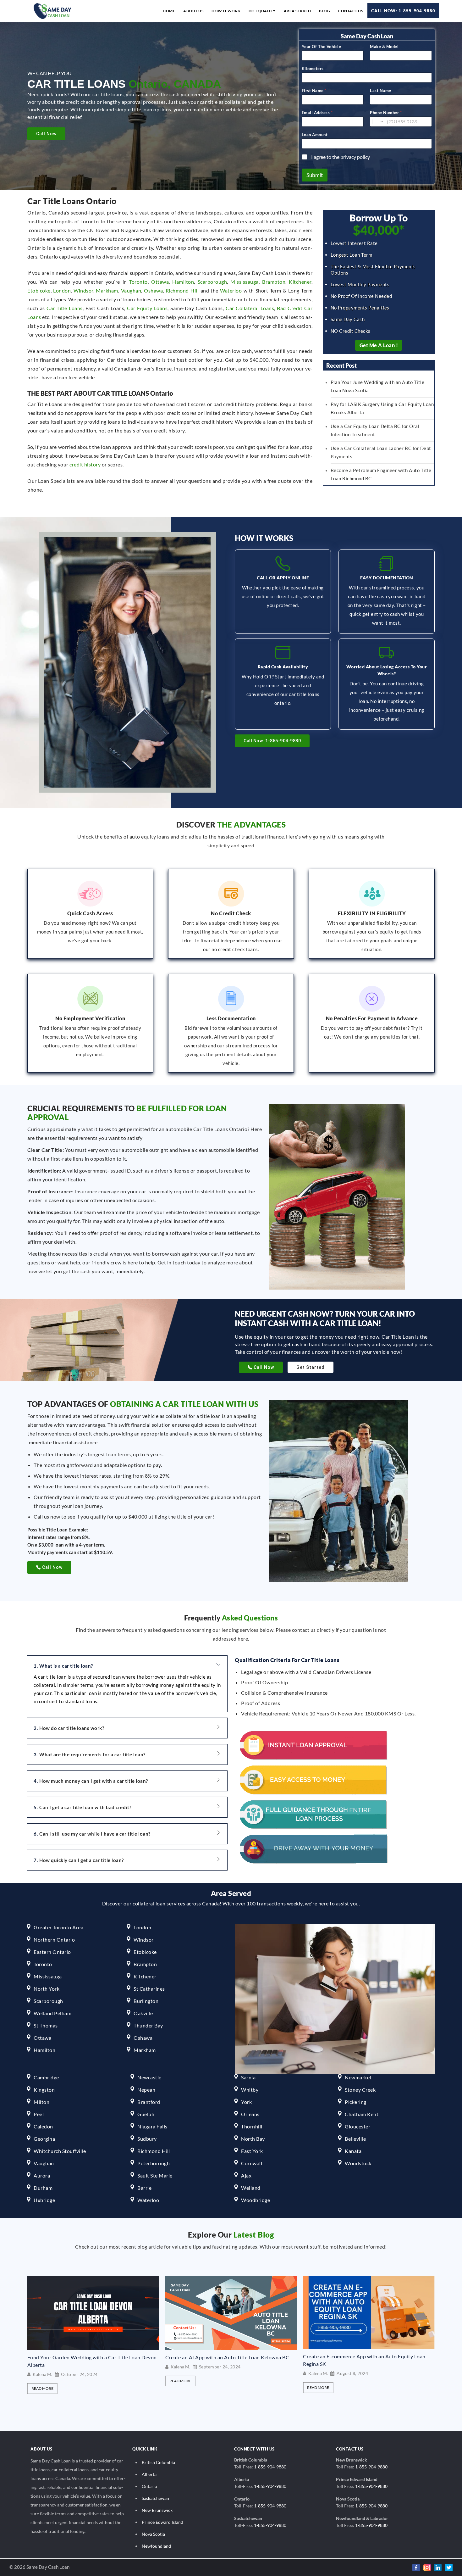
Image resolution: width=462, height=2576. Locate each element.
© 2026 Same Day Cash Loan (39, 2567)
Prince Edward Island (162, 2522)
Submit (315, 175)
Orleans (250, 2114)
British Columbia (158, 2462)
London (62, 290)
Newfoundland (156, 2546)
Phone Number (386, 113)
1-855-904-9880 (270, 2467)
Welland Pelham (52, 2013)
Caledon (43, 2126)
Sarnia (248, 2077)
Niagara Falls (152, 2126)
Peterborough (154, 2163)
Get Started (311, 1367)
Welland (251, 2188)
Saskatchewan (155, 2498)
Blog (324, 11)
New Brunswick (157, 2510)
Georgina (44, 2139)
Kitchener (300, 282)
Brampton (274, 282)
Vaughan (131, 290)
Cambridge (46, 2077)
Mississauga (245, 282)
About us (193, 11)
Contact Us (351, 11)
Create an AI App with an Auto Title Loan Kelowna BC (89, 2357)
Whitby (250, 2090)
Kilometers (313, 69)
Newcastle (149, 2077)
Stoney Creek (360, 2090)
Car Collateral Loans (250, 308)
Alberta (149, 2474)
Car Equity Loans (147, 308)
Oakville (143, 2013)
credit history (85, 464)
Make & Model (384, 47)
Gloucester (357, 2126)
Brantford (149, 2102)
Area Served (297, 11)
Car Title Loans (65, 308)
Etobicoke (39, 290)
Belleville (355, 2139)
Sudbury (147, 2139)
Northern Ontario (54, 1940)
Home (169, 11)
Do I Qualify (262, 11)
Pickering (356, 2102)
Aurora (42, 2175)
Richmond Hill (182, 290)
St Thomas (46, 2025)
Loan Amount (315, 135)
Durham (43, 2188)
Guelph (146, 2114)
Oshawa (153, 290)
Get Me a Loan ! (379, 345)
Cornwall (252, 2163)
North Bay (253, 2139)
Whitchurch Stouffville (60, 2151)
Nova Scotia (153, 2534)
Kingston (44, 2090)
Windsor (83, 290)
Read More (42, 2381)
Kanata (353, 2151)
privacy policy (355, 157)
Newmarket (358, 2077)
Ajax (246, 2175)
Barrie (144, 2188)
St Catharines (149, 1989)
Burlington (146, 2001)
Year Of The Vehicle (322, 47)
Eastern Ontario (52, 1952)
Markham (107, 290)
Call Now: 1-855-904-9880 (403, 11)
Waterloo (231, 290)
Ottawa (160, 282)
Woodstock (358, 2163)
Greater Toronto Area (58, 1927)
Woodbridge (256, 2200)
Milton (41, 2102)
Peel (39, 2114)
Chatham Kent (362, 2114)
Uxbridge (44, 2200)
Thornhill (252, 2126)
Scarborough (212, 282)
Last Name (381, 91)
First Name (314, 91)
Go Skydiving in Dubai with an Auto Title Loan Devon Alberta (364, 2361)
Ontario (149, 2486)
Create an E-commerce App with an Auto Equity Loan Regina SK (227, 2360)
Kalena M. (42, 2367)
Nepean (146, 2090)
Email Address (317, 113)
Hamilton (183, 282)
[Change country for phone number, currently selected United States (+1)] (377, 122)
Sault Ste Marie (155, 2175)
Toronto (138, 282)
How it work (226, 11)
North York (47, 1989)
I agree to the (341, 157)
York (246, 2102)
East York (252, 2151)
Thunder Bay (148, 2025)
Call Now (46, 134)
